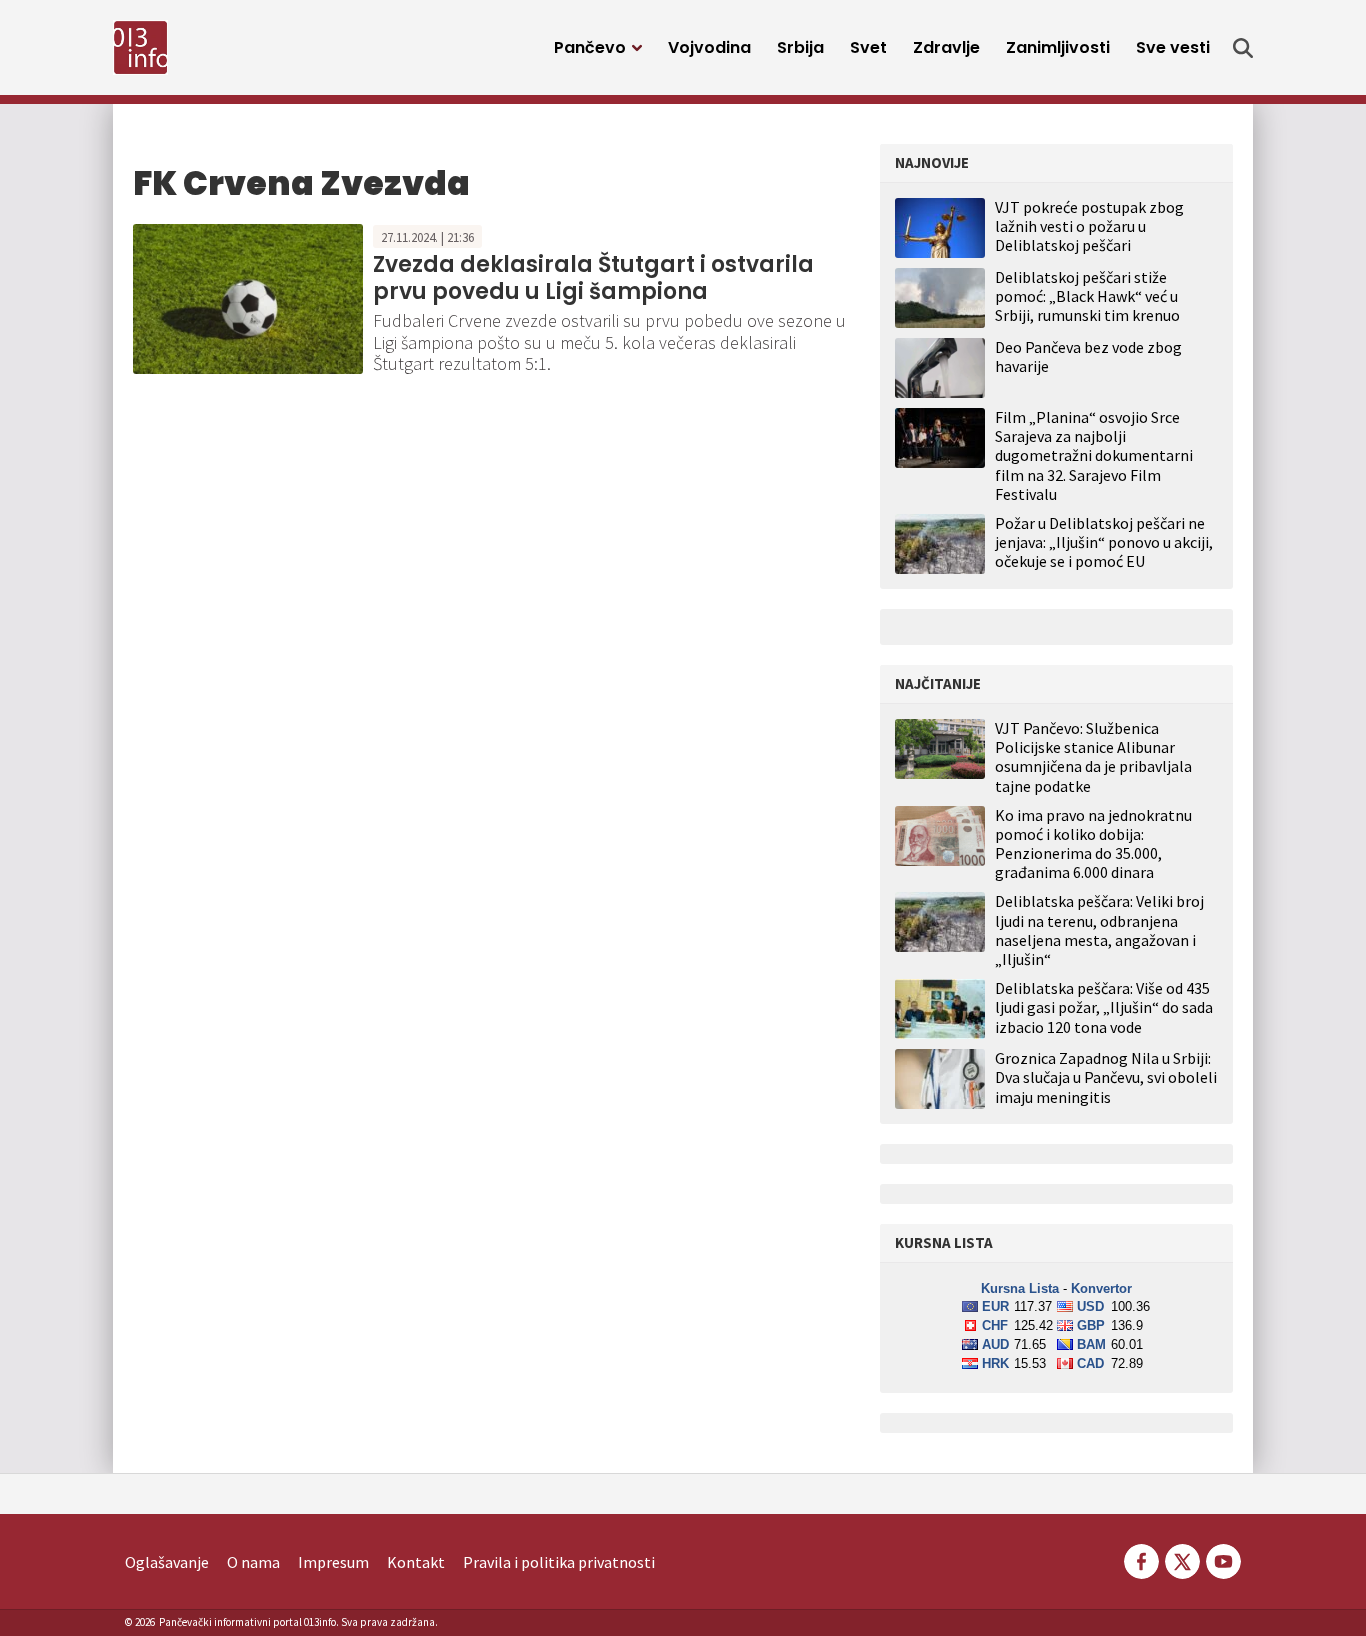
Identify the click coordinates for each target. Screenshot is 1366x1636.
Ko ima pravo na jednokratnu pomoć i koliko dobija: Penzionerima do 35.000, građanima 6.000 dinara (1093, 844)
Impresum (333, 1562)
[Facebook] (1141, 1560)
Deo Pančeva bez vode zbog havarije (1088, 356)
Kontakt (416, 1562)
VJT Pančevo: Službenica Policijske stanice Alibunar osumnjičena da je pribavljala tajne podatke (1093, 757)
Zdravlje (946, 47)
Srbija (800, 47)
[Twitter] (1182, 1560)
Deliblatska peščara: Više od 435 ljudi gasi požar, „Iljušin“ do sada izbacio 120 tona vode (1104, 1007)
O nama (253, 1562)
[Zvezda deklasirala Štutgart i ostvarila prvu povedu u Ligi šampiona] (248, 297)
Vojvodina (709, 47)
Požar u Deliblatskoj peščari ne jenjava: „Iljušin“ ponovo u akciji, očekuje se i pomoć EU (1104, 542)
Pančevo (590, 47)
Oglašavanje (167, 1562)
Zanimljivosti (1058, 47)
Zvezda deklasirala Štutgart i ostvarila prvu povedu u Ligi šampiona (593, 277)
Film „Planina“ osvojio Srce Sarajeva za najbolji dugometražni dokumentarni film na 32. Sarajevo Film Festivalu (1094, 455)
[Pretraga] (1243, 48)
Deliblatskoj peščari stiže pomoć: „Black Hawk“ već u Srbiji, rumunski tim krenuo (1087, 296)
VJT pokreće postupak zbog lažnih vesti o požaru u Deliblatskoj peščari (1089, 226)
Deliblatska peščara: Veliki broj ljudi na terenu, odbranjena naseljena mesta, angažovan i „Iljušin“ (1099, 930)
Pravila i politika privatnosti (559, 1562)
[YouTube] (1222, 1560)
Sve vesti (1173, 47)
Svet (868, 47)
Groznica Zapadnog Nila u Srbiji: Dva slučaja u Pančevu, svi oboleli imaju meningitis (1106, 1077)
